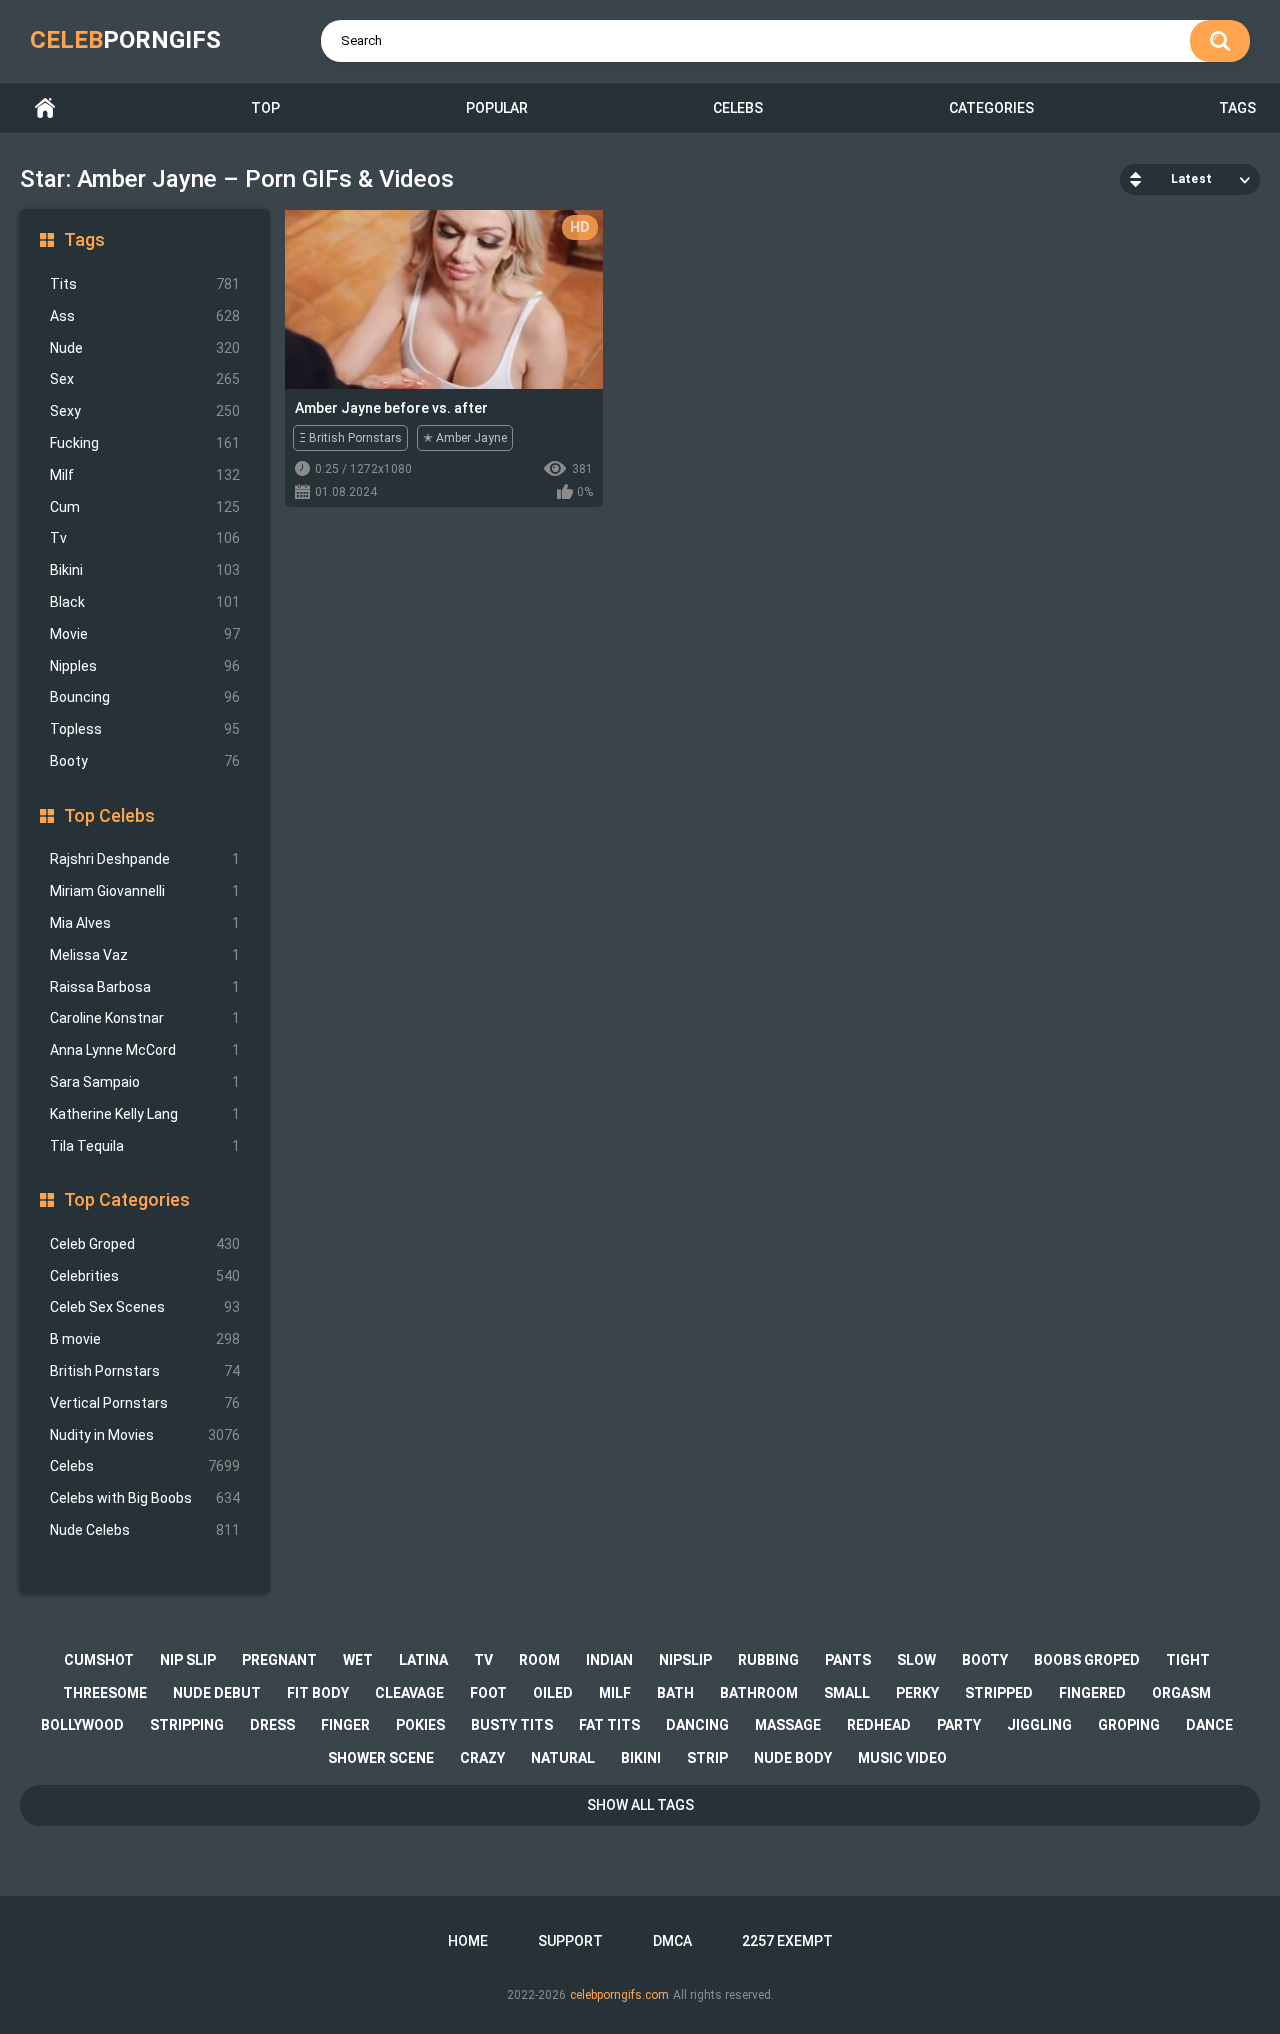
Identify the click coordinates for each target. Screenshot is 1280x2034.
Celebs (738, 108)
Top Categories (127, 1199)
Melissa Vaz (145, 955)
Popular (497, 108)
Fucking (145, 443)
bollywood (82, 1725)
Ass (145, 316)
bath (675, 1693)
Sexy (145, 411)
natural (563, 1758)
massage (788, 1725)
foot (488, 1693)
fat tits (609, 1725)
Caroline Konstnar (145, 1018)
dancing (697, 1725)
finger (345, 1725)
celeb (125, 40)
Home (45, 108)
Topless (145, 729)
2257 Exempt (787, 1941)
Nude (145, 348)
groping (1129, 1725)
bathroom (759, 1693)
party (959, 1725)
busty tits (512, 1725)
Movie (145, 634)
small (847, 1693)
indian (609, 1660)
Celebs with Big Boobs (145, 1498)
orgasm (1181, 1693)
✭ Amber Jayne (465, 438)
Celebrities (145, 1276)
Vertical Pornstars (145, 1403)
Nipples (145, 666)
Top (265, 108)
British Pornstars (145, 1371)
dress (272, 1725)
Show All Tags (640, 1805)
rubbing (768, 1660)
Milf (145, 475)
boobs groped (1087, 1660)
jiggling (1039, 1725)
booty (985, 1660)
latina (423, 1660)
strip (707, 1758)
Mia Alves (145, 923)
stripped (999, 1693)
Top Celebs (109, 815)
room (539, 1660)
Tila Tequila (145, 1146)
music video (902, 1758)
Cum (145, 507)
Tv (145, 538)
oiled (553, 1693)
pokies (420, 1725)
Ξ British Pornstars (350, 438)
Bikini (145, 570)
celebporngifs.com (619, 1995)
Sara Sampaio (145, 1082)
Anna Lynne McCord (145, 1050)
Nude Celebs (145, 1530)
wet (358, 1660)
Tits (145, 284)
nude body (793, 1758)
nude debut (217, 1693)
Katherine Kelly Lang (145, 1114)
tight (1188, 1660)
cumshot (99, 1660)
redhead (879, 1725)
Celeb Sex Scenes (145, 1307)
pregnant (279, 1660)
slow (916, 1660)
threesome (105, 1693)
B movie (145, 1339)
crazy (482, 1758)
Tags (1237, 108)
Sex (145, 379)
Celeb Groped (145, 1244)
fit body (318, 1693)
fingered (1092, 1693)
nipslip (685, 1660)
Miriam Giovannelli (145, 891)
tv (483, 1660)
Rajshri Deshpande (145, 859)
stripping (187, 1725)
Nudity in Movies (145, 1435)
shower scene (381, 1758)
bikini (641, 1758)
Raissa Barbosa (145, 987)
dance (1209, 1725)
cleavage (409, 1693)
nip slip (188, 1660)
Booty (145, 761)
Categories (991, 108)
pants (848, 1660)
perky (917, 1693)
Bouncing (145, 697)
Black (145, 602)
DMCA (672, 1941)
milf (615, 1693)
